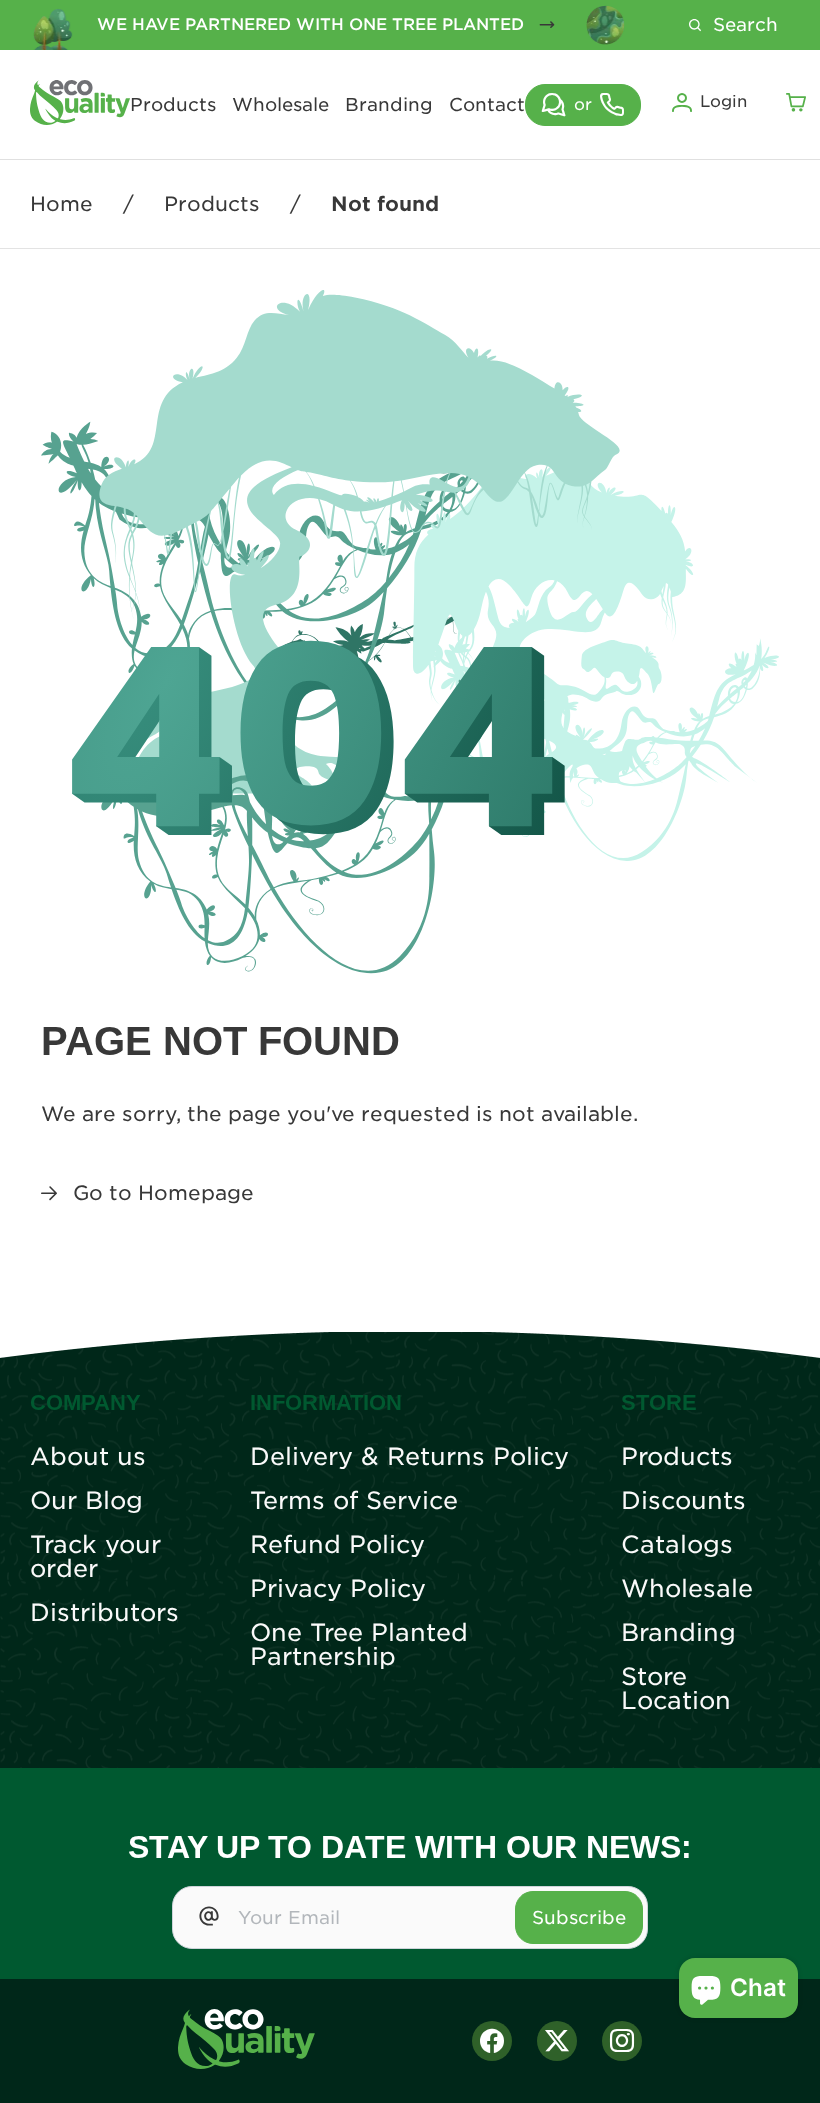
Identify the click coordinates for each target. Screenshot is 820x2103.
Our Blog (86, 1501)
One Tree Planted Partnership (359, 1645)
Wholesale (280, 105)
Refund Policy (337, 1545)
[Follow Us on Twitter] (557, 2041)
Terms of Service (354, 1501)
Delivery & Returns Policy (409, 1457)
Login (723, 101)
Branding (389, 105)
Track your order (95, 1557)
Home (61, 204)
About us (88, 1457)
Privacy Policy (338, 1589)
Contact (487, 105)
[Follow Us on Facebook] (492, 2041)
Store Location (676, 1689)
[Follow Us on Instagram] (622, 2041)
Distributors (104, 1613)
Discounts (683, 1501)
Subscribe (579, 1917)
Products (173, 105)
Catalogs (677, 1545)
